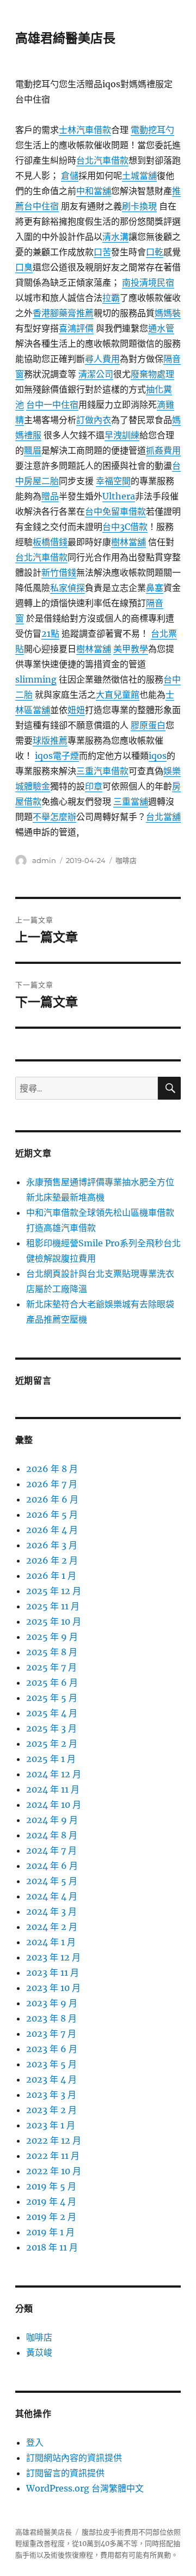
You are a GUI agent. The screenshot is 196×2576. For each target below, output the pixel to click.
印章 (94, 786)
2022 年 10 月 (54, 2171)
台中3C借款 (125, 527)
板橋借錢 (50, 542)
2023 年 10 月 (53, 1988)
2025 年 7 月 (51, 1667)
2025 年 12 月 (54, 1591)
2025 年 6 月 (52, 1682)
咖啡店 (126, 860)
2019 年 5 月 (51, 2186)
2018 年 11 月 (52, 2247)
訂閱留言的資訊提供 (65, 2473)
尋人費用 (102, 359)
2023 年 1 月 (51, 2125)
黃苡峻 (39, 2352)
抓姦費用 (163, 450)
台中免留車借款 (115, 511)
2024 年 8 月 (52, 1835)
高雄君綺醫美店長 (65, 38)
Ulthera (119, 496)
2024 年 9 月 (52, 1820)
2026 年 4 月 (52, 1530)
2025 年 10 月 (54, 1621)
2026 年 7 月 (52, 1484)
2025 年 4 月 (52, 1713)
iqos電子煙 (57, 756)
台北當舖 (163, 817)
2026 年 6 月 (52, 1499)
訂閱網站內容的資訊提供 (74, 2458)
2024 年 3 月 (51, 1911)
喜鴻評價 (76, 328)
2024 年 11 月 (53, 1789)
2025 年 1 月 (51, 1759)
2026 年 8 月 (52, 1469)
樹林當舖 (128, 542)
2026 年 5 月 (52, 1515)
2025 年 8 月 (52, 1652)
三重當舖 (131, 801)
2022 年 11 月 (53, 2156)
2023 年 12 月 (53, 1957)
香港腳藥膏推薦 (63, 313)
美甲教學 (131, 649)
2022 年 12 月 (54, 2140)
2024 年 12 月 (54, 1774)
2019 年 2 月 (51, 2217)
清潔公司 (96, 374)
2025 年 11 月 (53, 1606)
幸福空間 (113, 481)
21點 (50, 634)
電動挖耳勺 (152, 130)
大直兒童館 (118, 695)
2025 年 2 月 (52, 1744)
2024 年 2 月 (52, 1927)
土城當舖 (139, 176)
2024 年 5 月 (52, 1881)
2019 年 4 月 (51, 2201)
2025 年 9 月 (52, 1637)
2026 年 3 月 (52, 1545)
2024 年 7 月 (51, 1850)
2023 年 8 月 (51, 2018)
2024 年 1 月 (51, 1942)
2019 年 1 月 (50, 2232)
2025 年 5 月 (52, 1698)
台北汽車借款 (102, 160)
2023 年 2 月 (51, 2110)
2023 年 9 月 (52, 2003)
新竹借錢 (59, 572)
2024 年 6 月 (52, 1866)
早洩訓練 (122, 435)
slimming (36, 679)
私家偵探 (68, 588)
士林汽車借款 (85, 130)
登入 (35, 2442)
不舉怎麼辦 (54, 817)
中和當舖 (94, 191)
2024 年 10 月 (54, 1805)
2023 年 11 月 (53, 1972)
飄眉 (33, 450)
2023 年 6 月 (52, 2049)
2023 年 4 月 (51, 2079)
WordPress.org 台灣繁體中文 (85, 2488)
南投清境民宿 (148, 282)
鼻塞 (155, 588)
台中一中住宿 (52, 405)
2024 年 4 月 (52, 1896)
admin (44, 860)
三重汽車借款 (102, 771)
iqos (158, 756)
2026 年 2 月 (52, 1560)
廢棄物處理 (152, 374)
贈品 (50, 496)
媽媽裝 (168, 313)
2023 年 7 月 (51, 2034)
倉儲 (70, 176)
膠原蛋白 (148, 725)
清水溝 (115, 237)
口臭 (24, 267)
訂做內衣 (94, 420)
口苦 (102, 252)
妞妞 (76, 710)
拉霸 (111, 298)
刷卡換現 (139, 206)
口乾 (155, 252)
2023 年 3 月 (51, 2095)
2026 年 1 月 (51, 1576)
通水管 (161, 328)
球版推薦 (50, 740)
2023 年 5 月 (51, 2064)
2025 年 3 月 (51, 1728)
